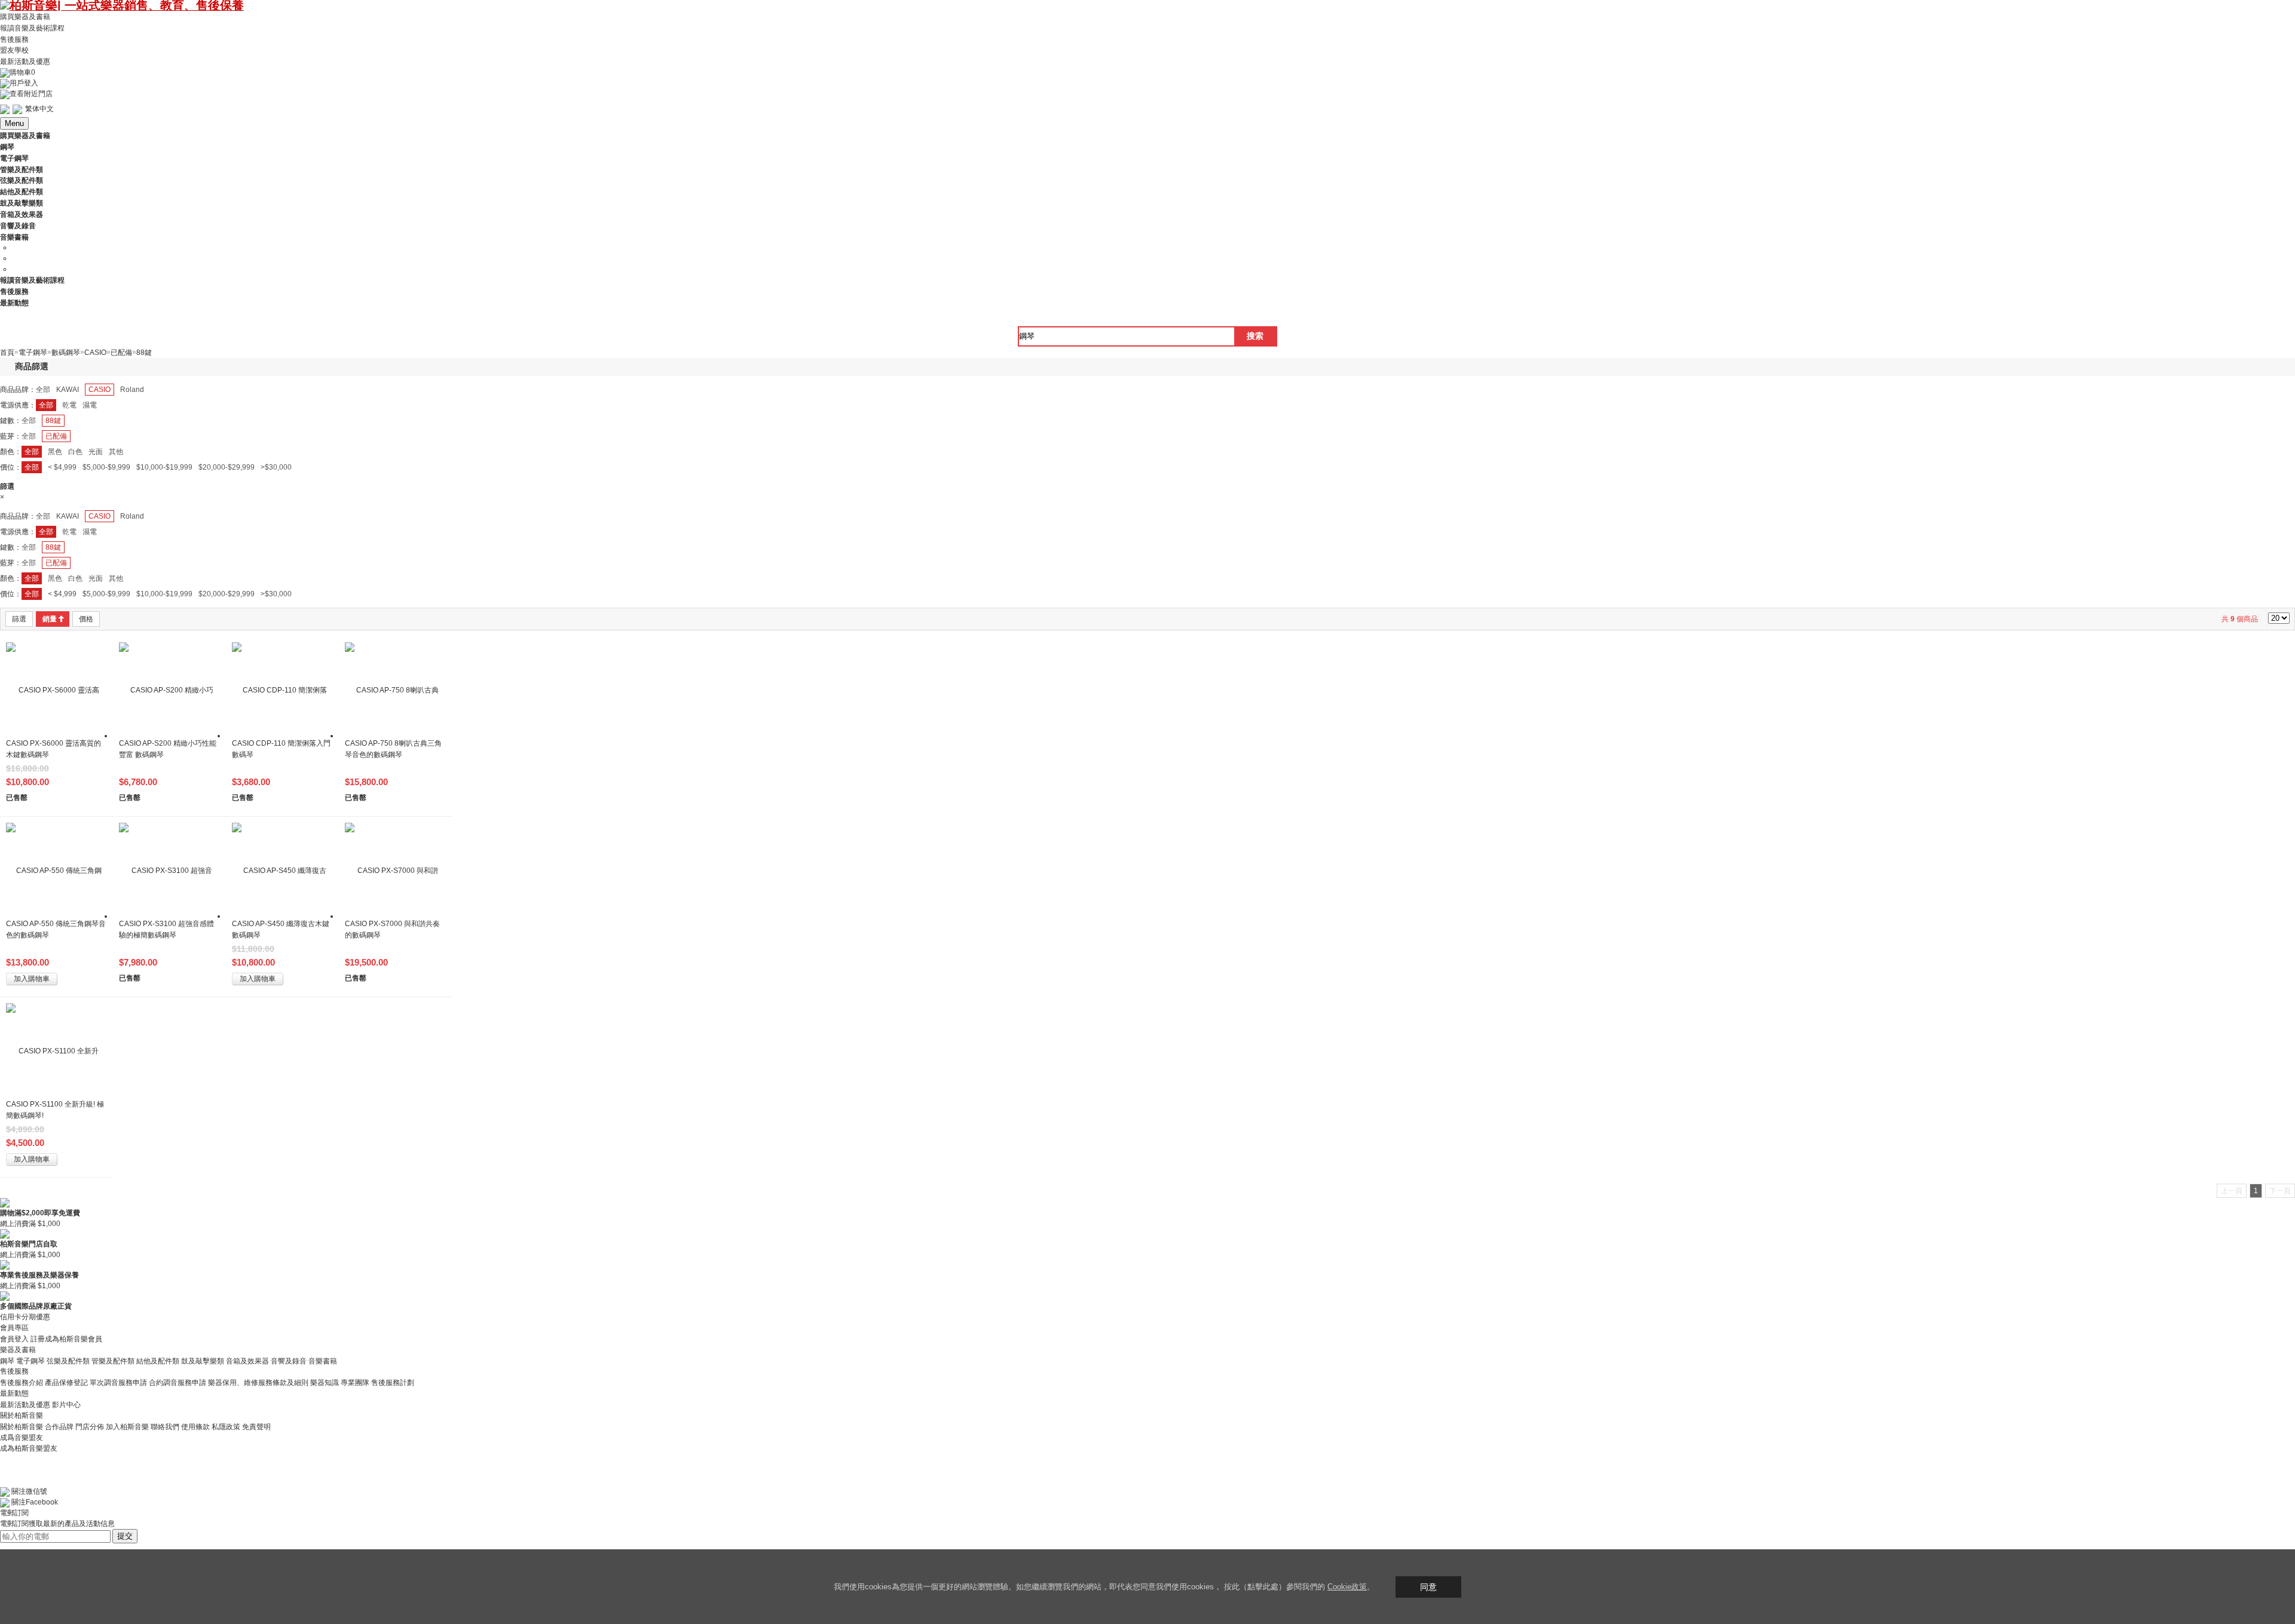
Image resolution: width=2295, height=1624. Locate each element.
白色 (75, 452)
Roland (132, 390)
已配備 (56, 436)
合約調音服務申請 (178, 1383)
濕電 (90, 405)
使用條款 (195, 1427)
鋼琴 (7, 1361)
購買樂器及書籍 (25, 17)
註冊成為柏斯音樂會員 (66, 1339)
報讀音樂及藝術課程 (32, 28)
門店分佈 (90, 1427)
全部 (43, 390)
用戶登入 (24, 83)
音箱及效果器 (247, 1361)
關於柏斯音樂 (22, 1427)
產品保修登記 (66, 1383)
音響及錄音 (289, 1361)
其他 (116, 452)
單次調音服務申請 (118, 1383)
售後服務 (14, 39)
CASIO (100, 390)
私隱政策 (226, 1427)
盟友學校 (14, 50)
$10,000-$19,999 (164, 467)
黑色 (55, 452)
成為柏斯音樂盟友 (29, 1448)
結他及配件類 (158, 1361)
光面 (96, 452)
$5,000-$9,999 (106, 467)
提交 (125, 1536)
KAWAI (68, 390)
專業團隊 (355, 1383)
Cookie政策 (1347, 1587)
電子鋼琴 (30, 1361)
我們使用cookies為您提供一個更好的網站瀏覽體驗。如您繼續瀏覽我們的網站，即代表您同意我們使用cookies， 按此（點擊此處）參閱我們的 (1081, 1587)
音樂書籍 (323, 1361)
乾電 (69, 405)
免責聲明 (256, 1427)
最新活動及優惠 (25, 62)
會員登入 (14, 1339)
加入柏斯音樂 (127, 1427)
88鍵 (53, 421)
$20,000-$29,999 (227, 467)
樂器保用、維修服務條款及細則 (258, 1383)
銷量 (50, 619)
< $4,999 (62, 467)
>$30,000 (276, 467)
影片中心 (66, 1405)
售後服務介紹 (22, 1383)
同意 (1428, 1587)
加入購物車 (32, 979)
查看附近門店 (31, 94)
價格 (86, 619)
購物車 (22, 72)
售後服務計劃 (393, 1383)
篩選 (19, 619)
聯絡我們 (165, 1427)
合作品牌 (59, 1427)
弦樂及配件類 (68, 1361)
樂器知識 (325, 1383)
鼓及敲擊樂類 (203, 1361)
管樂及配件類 (113, 1361)
